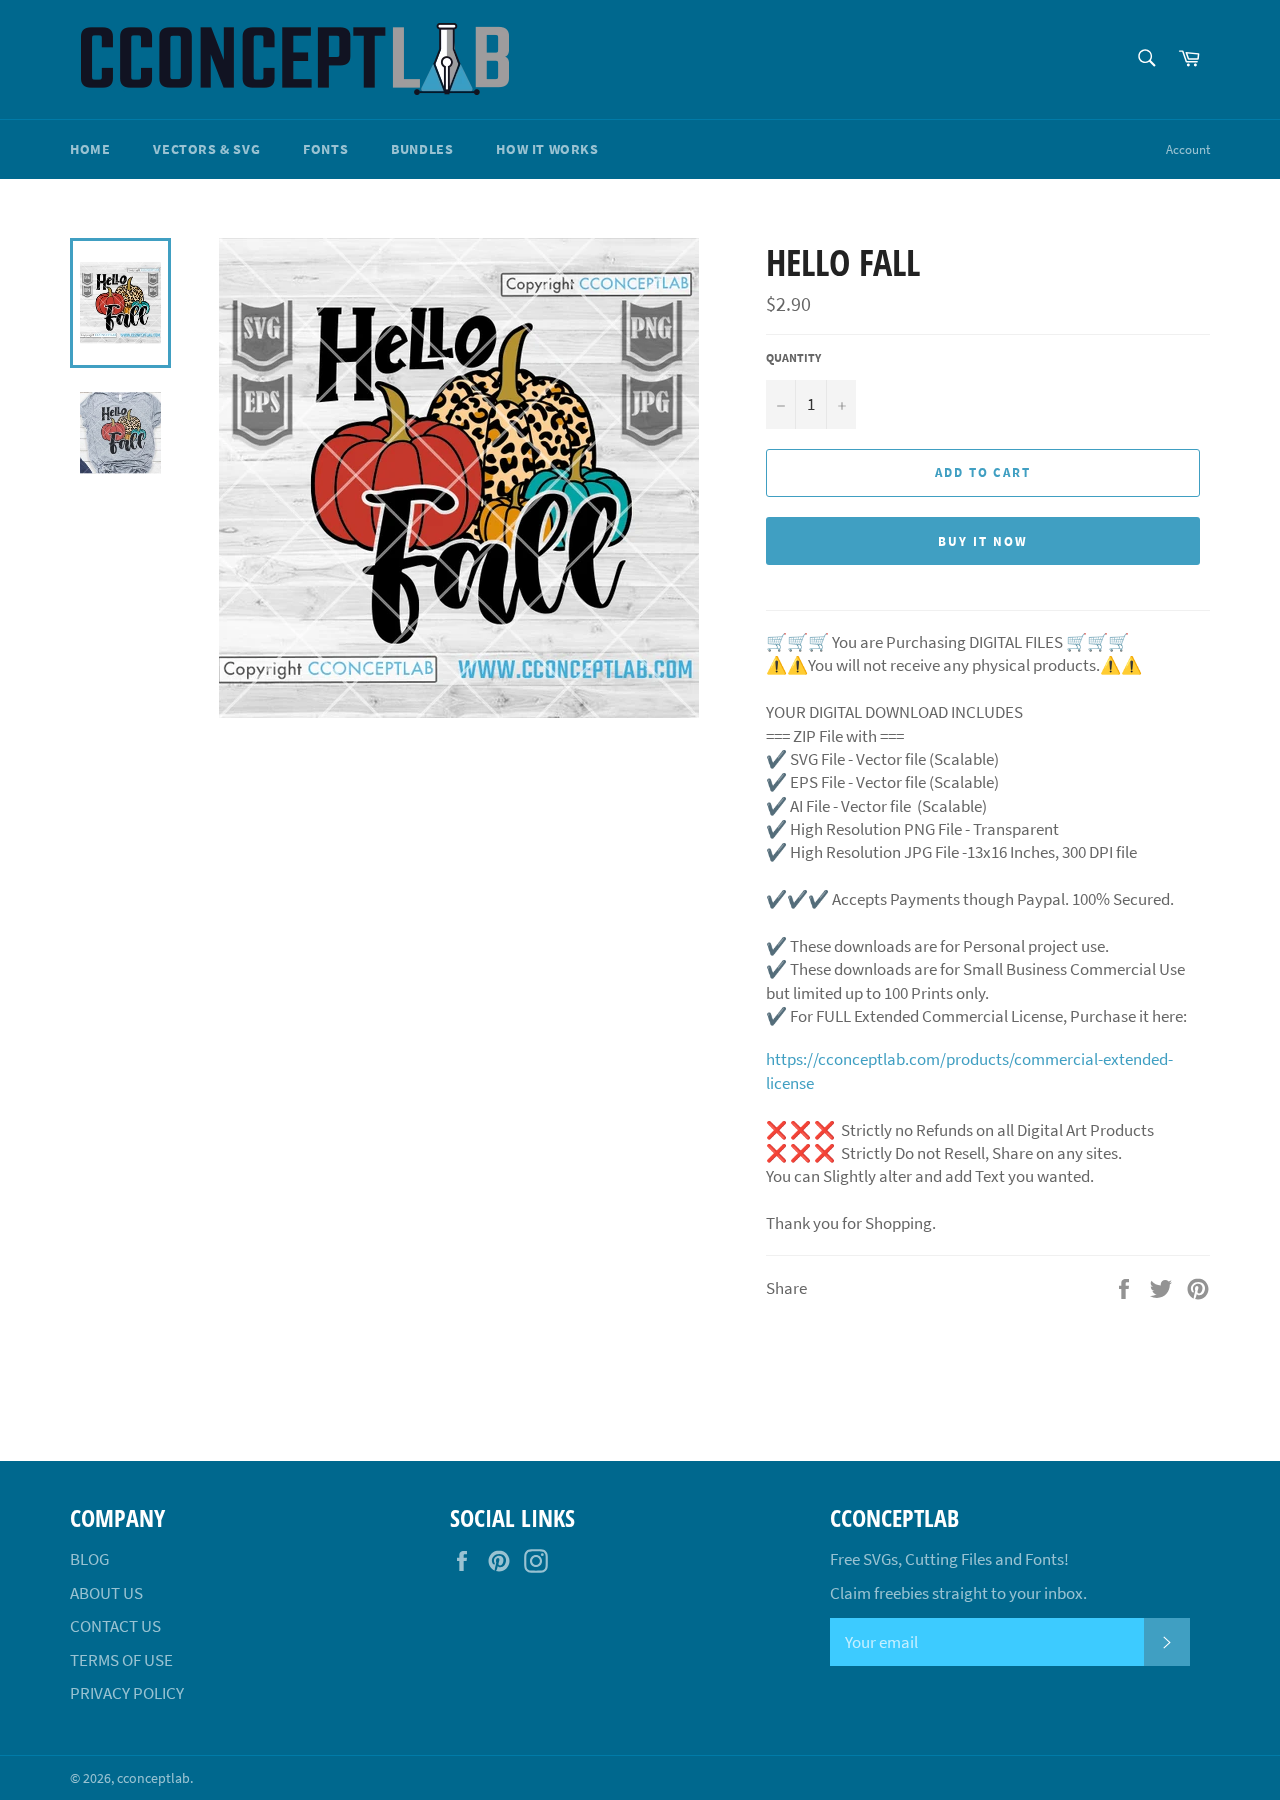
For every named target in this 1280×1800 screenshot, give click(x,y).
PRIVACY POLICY (127, 1693)
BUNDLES (422, 149)
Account (1188, 149)
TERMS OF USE (121, 1660)
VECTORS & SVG (206, 149)
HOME (90, 149)
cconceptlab (153, 1778)
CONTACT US (115, 1626)
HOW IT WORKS (547, 149)
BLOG (89, 1559)
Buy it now (983, 541)
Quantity (793, 357)
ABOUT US (106, 1593)
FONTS (325, 149)
